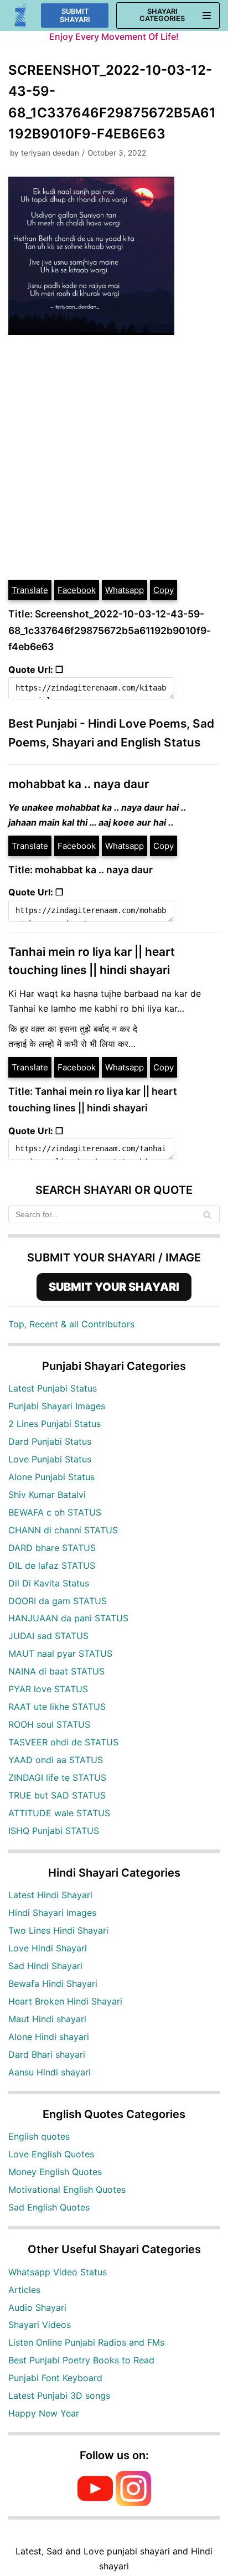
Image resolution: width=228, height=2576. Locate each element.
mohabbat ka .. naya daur (79, 784)
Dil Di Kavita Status (49, 1583)
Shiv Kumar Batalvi (47, 1495)
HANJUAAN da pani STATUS (68, 1618)
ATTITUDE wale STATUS (59, 1813)
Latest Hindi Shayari (50, 1895)
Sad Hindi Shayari (45, 1966)
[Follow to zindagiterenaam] (133, 2503)
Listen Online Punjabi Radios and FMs (86, 2342)
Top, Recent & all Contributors (71, 1324)
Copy (164, 590)
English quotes (39, 2136)
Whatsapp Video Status (58, 2272)
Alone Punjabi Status (51, 1477)
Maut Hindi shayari (47, 2019)
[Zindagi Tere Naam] (21, 16)
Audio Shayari (37, 2307)
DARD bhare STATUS (52, 1548)
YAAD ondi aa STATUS (56, 1760)
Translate (30, 590)
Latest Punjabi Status (53, 1388)
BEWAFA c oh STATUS (55, 1512)
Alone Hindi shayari (49, 2037)
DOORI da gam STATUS (58, 1601)
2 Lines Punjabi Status (55, 1424)
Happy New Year (44, 2413)
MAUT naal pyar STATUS (60, 1653)
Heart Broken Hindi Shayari (65, 2001)
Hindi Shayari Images (52, 1913)
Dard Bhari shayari (47, 2054)
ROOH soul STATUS (49, 1724)
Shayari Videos (40, 2325)
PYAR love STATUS (48, 1689)
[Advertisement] (114, 459)
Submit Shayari (75, 16)
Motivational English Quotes (67, 2189)
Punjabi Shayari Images (57, 1406)
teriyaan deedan (50, 153)
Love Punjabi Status (50, 1459)
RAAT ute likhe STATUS (57, 1707)
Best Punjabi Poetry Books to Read (81, 2360)
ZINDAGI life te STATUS (57, 1778)
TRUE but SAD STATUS (57, 1795)
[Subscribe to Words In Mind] (95, 2503)
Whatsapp (125, 590)
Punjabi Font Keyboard (55, 2378)
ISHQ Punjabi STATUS (54, 1831)
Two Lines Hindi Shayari (58, 1930)
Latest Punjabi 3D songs (59, 2395)
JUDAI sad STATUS (48, 1636)
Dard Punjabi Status (50, 1441)
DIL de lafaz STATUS (52, 1565)
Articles (24, 2290)
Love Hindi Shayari (48, 1948)
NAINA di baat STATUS (56, 1671)
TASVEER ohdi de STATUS (63, 1742)
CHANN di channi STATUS (63, 1530)
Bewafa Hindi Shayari (53, 1983)
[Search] (207, 1214)
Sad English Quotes (49, 2207)
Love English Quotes (51, 2154)
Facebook (77, 590)
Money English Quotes (55, 2172)
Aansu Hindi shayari (50, 2072)
